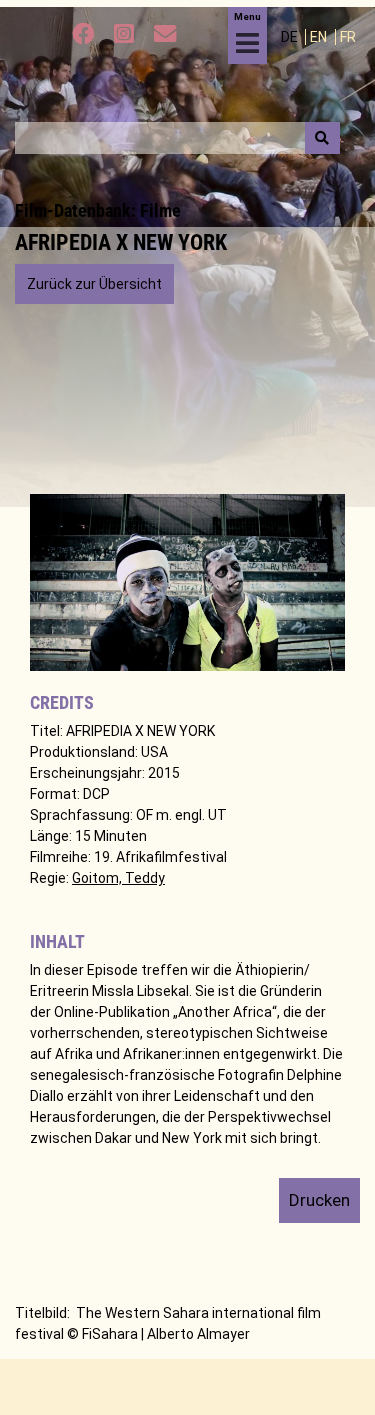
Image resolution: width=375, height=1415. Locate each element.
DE (291, 37)
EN (320, 37)
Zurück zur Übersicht (94, 284)
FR (348, 37)
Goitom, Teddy (118, 878)
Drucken (319, 1200)
